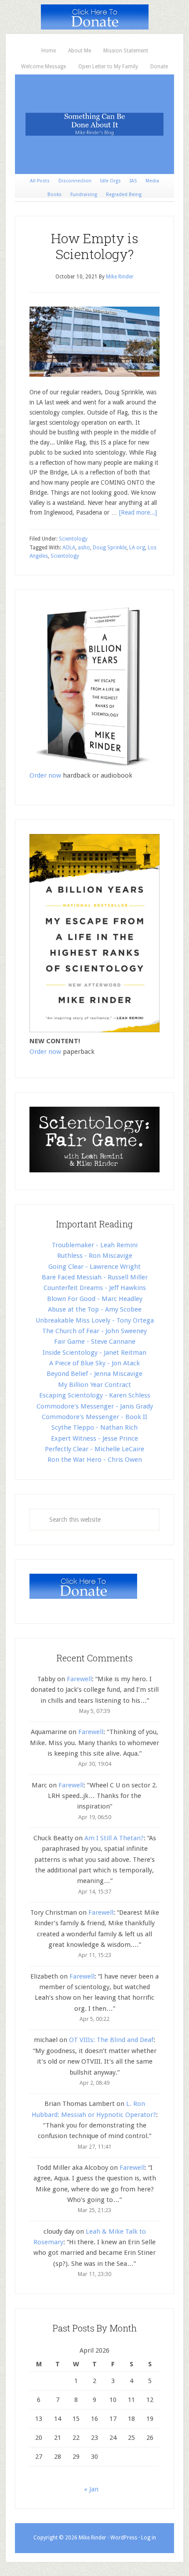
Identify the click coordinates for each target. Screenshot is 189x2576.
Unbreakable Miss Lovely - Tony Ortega (95, 1320)
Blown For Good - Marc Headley (95, 1299)
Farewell (79, 1679)
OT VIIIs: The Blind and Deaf (111, 2040)
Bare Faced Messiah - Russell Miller (95, 1277)
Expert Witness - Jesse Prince (94, 1438)
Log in (149, 2538)
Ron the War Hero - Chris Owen (95, 1460)
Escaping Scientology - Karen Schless (95, 1395)
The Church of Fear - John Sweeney (94, 1331)
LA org (137, 548)
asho (84, 548)
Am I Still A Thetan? (114, 1838)
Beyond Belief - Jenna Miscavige (94, 1374)
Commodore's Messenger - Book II (94, 1417)
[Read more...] (138, 512)
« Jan (91, 2489)
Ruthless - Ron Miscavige (95, 1256)
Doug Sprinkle (110, 548)
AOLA (69, 548)
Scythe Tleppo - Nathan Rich (94, 1427)
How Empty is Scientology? (95, 246)
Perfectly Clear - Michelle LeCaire (94, 1449)
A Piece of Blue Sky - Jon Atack (94, 1363)
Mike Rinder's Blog (94, 124)
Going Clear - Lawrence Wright (94, 1267)
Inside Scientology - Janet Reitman (94, 1353)
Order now (45, 775)
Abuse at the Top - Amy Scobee (95, 1309)
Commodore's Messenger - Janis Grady (95, 1406)
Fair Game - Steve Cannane (95, 1342)
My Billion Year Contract (94, 1385)
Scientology (73, 539)
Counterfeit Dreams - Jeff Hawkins (95, 1288)
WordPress (124, 2538)
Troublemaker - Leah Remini (95, 1245)
